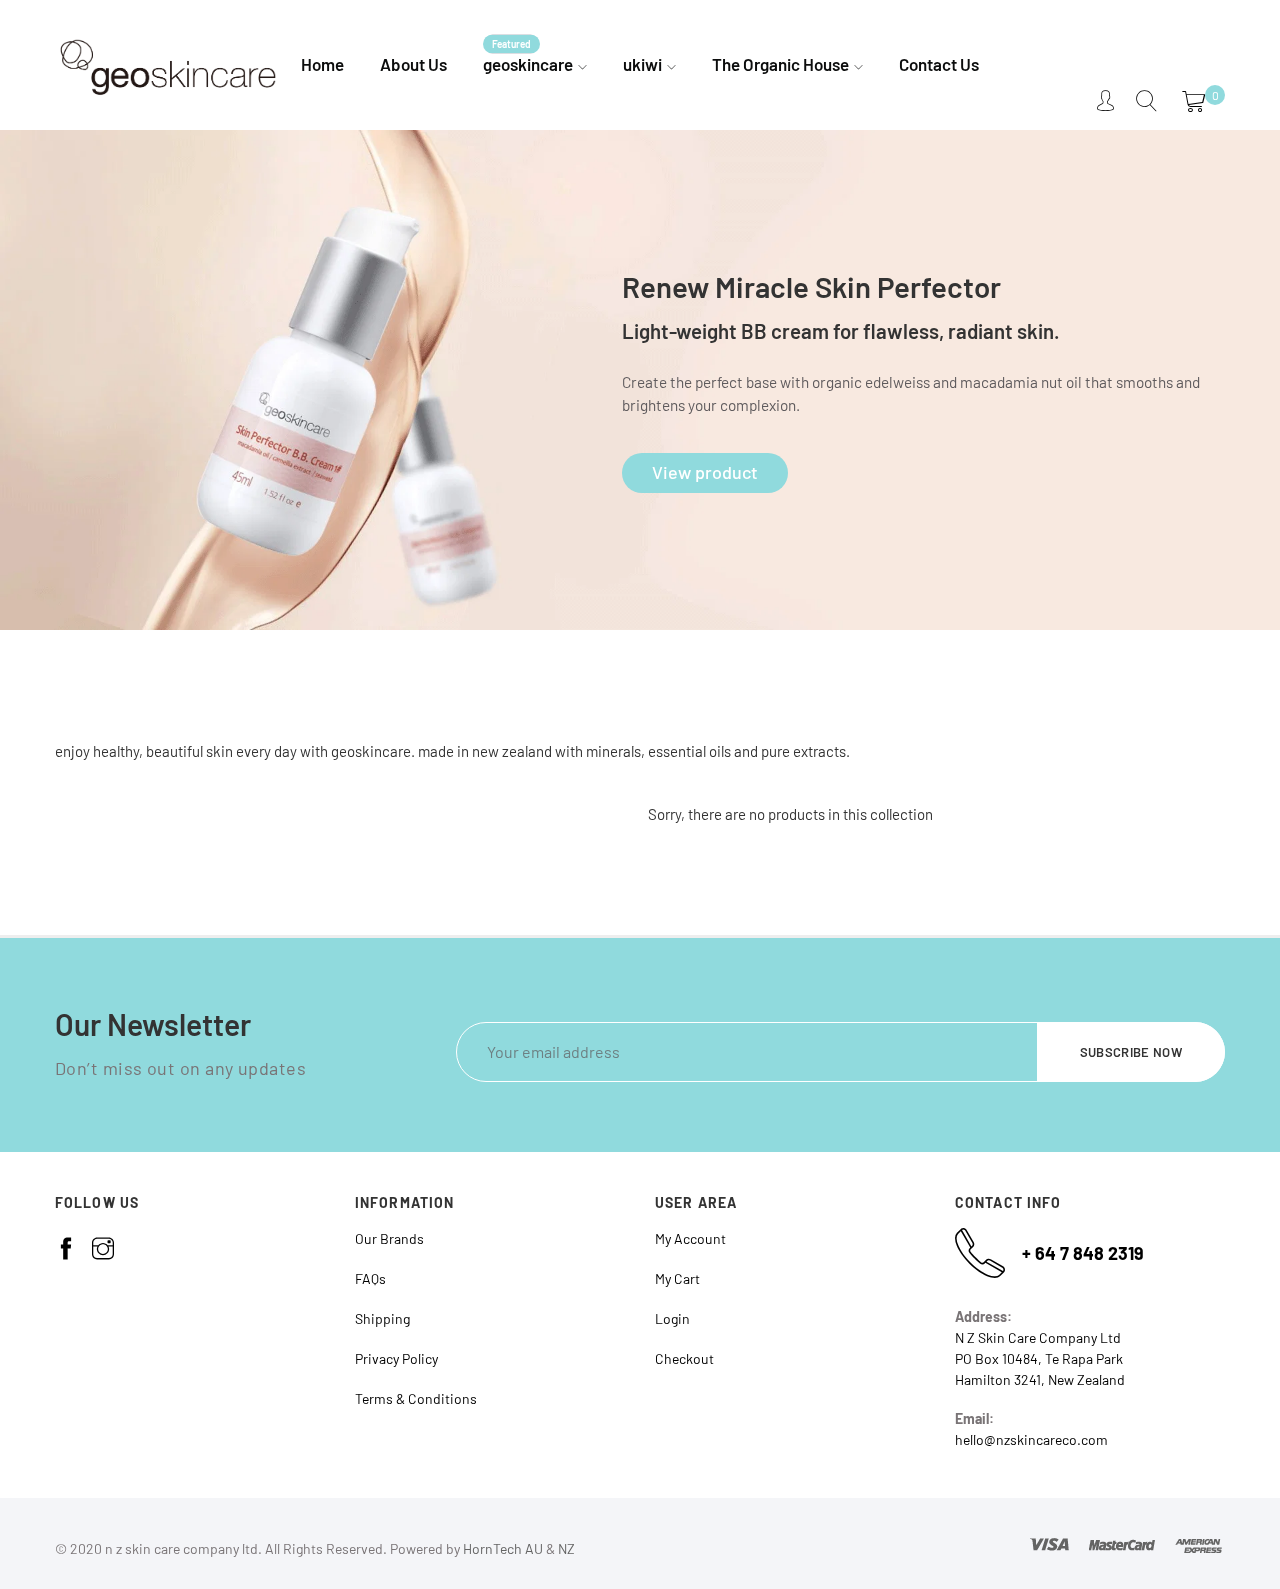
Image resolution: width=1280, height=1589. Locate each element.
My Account (690, 1238)
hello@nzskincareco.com (1031, 1439)
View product (705, 472)
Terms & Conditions (416, 1398)
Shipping (382, 1318)
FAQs (370, 1278)
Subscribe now (1131, 1052)
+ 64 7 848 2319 (1083, 1253)
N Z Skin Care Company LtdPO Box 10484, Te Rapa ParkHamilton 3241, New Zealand (1040, 1358)
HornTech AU (503, 1548)
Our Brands (389, 1238)
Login (672, 1318)
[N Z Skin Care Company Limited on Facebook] (66, 1249)
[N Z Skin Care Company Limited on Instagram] (103, 1249)
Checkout (684, 1358)
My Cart (677, 1278)
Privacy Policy (396, 1358)
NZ (566, 1548)
